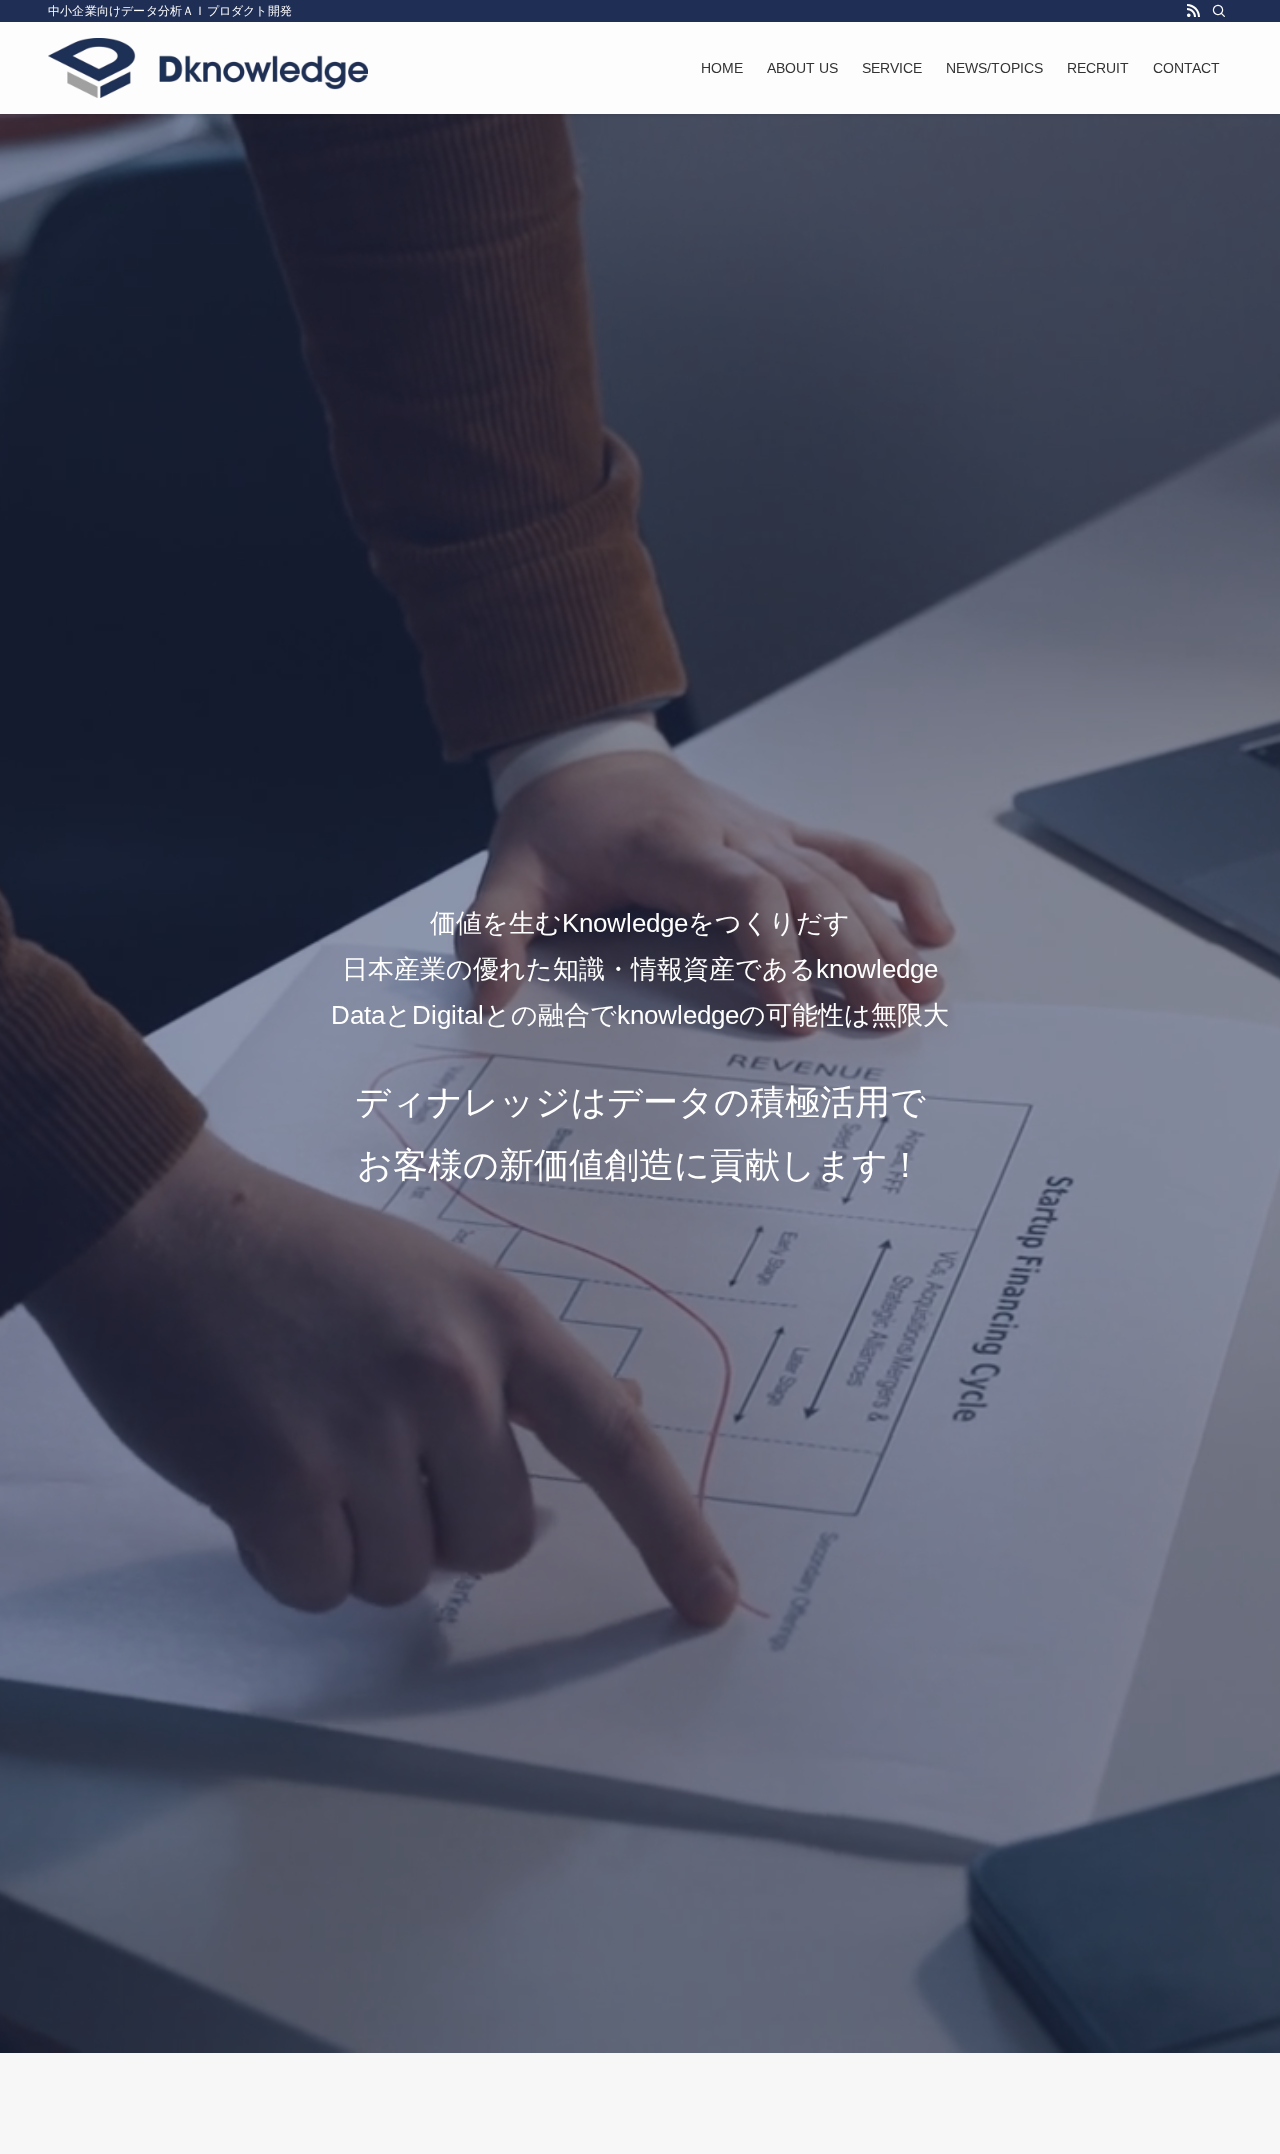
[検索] (1219, 11)
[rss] (1193, 11)
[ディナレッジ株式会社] (208, 68)
